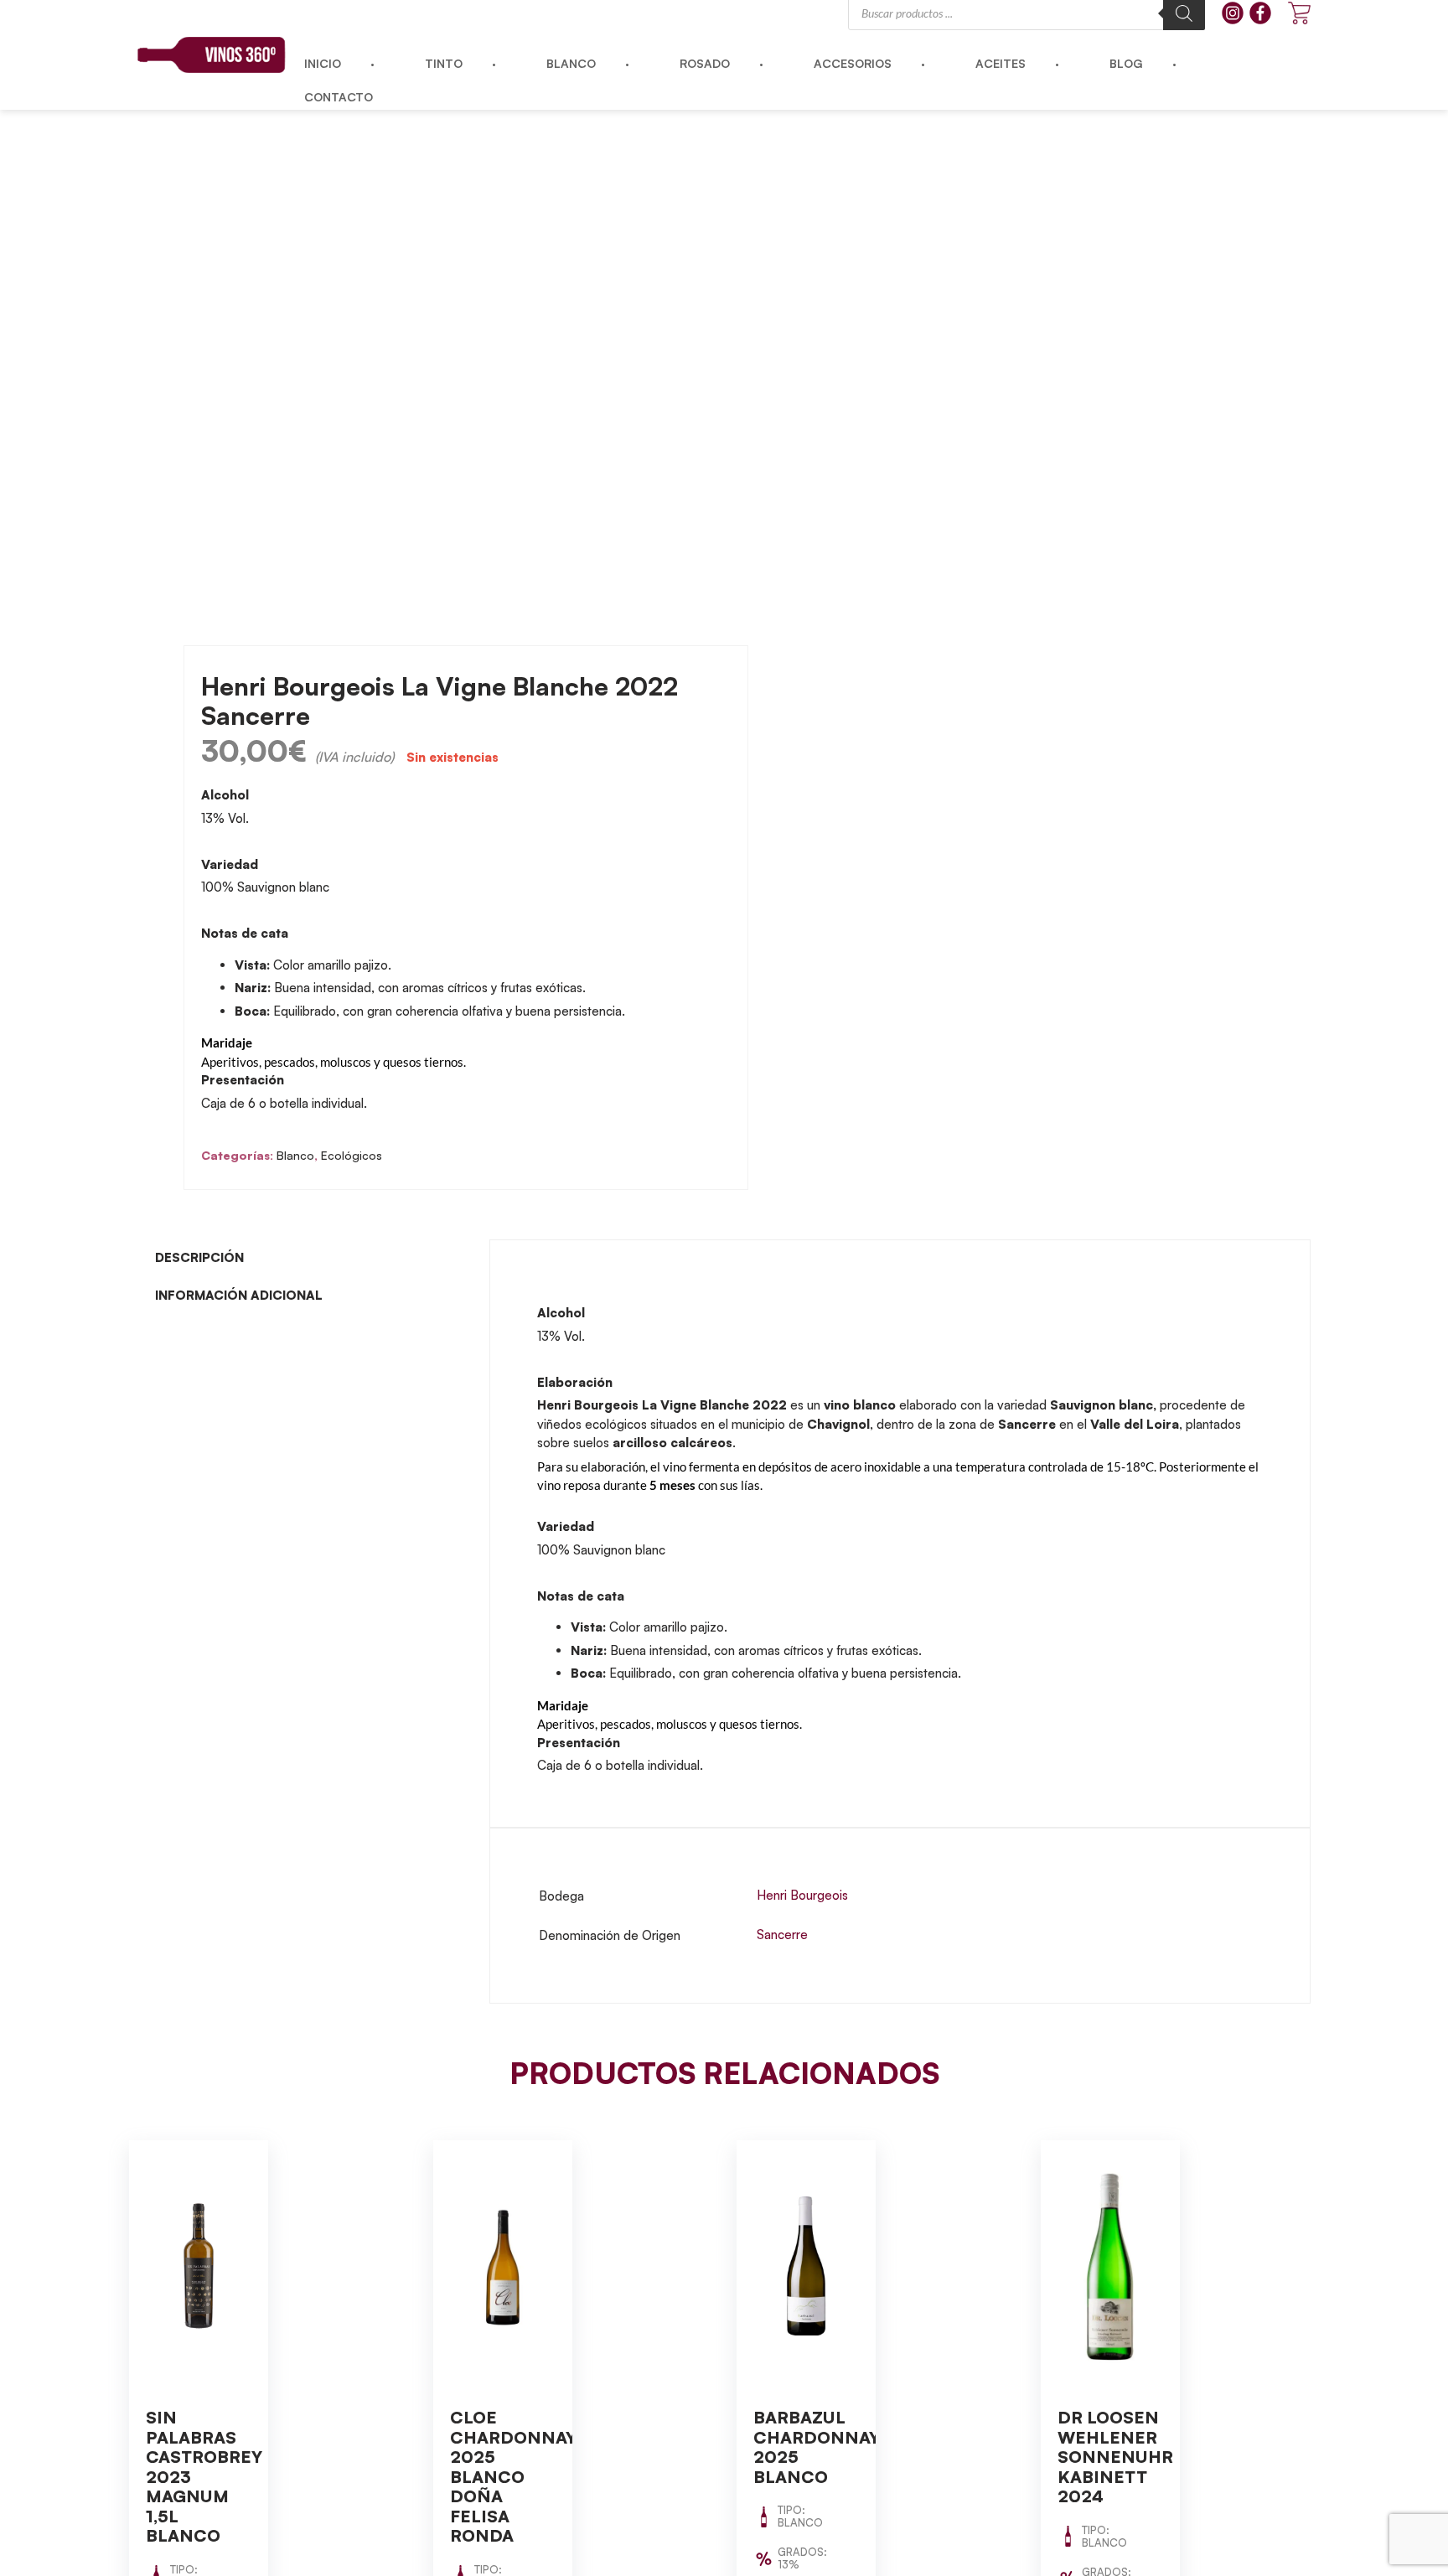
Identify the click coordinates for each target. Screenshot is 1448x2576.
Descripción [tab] (199, 1257)
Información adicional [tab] (239, 1295)
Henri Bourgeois (802, 1895)
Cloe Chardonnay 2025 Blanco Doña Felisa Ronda (513, 2476)
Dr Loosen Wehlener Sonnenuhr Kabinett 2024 (1115, 2457)
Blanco (295, 1155)
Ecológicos (352, 1155)
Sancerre (782, 1935)
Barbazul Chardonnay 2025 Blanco (817, 2447)
